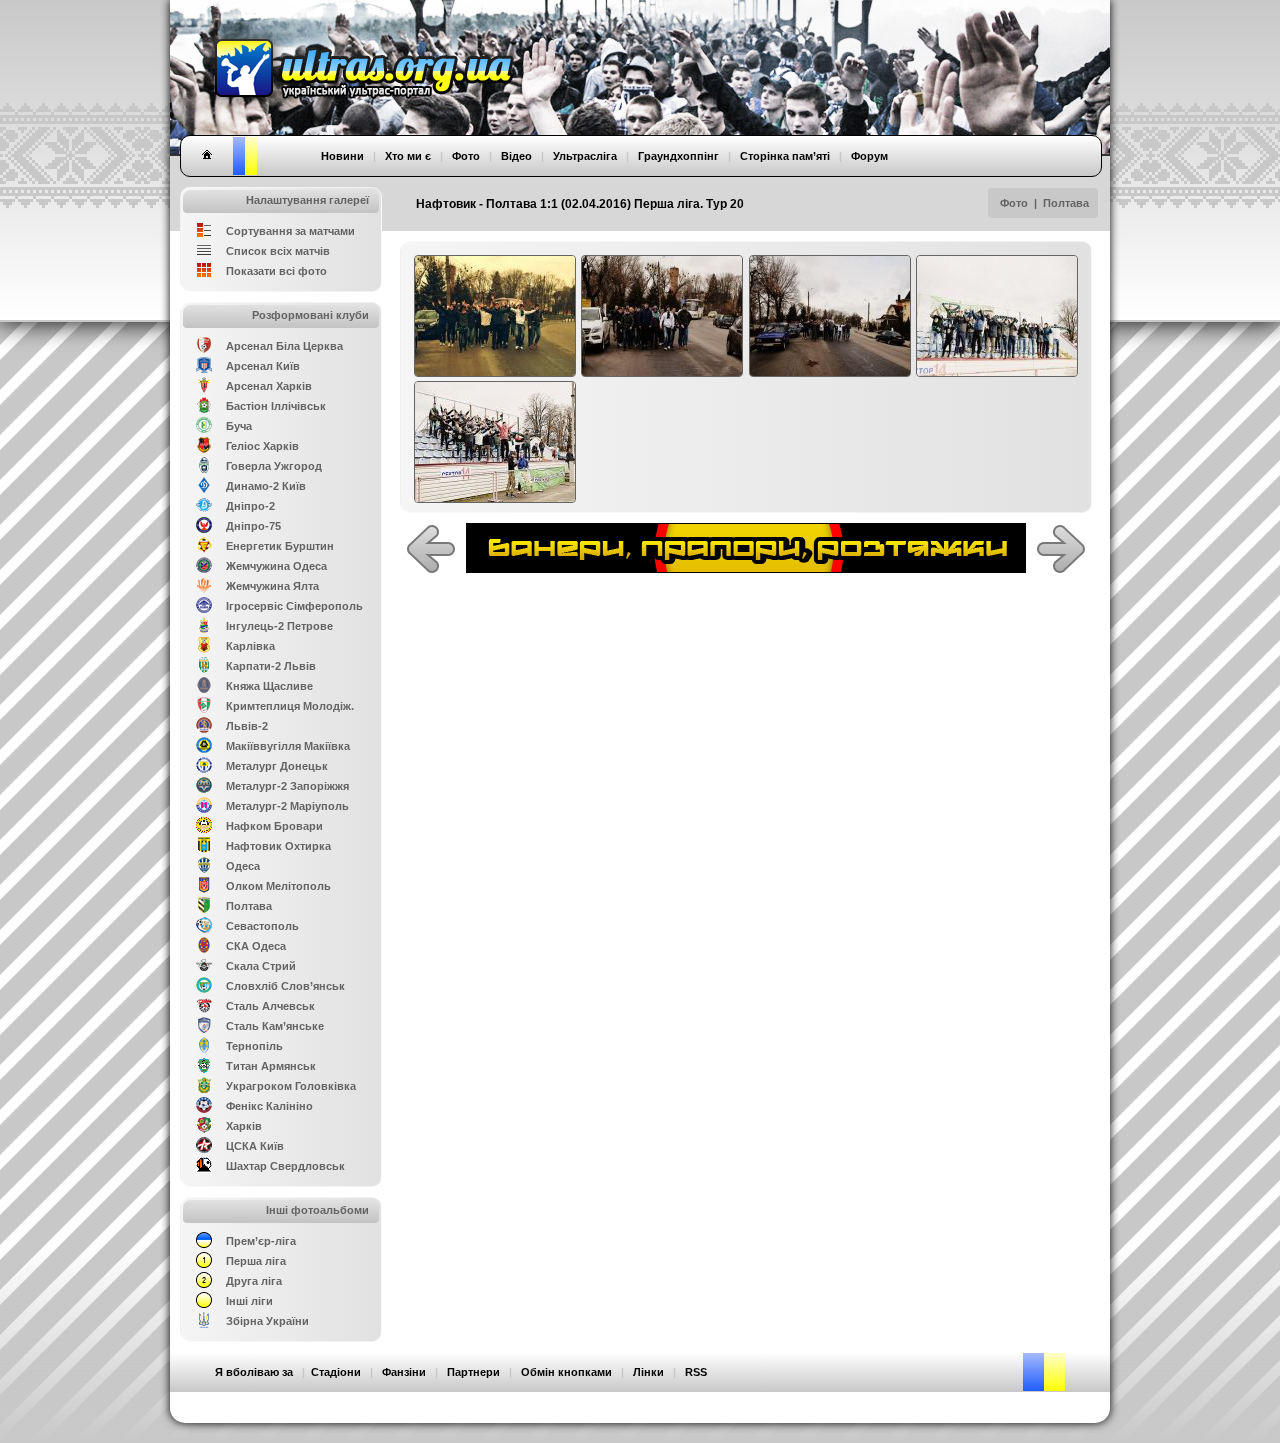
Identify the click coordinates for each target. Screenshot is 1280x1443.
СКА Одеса (256, 946)
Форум (869, 156)
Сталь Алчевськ (270, 1006)
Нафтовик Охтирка (278, 846)
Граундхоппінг (678, 156)
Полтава (1066, 203)
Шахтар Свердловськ (285, 1166)
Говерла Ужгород (274, 466)
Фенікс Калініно (269, 1106)
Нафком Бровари (274, 826)
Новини (342, 156)
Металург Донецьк (277, 766)
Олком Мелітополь (278, 886)
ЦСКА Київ (255, 1146)
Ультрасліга (585, 156)
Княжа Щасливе (269, 686)
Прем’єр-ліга (261, 1241)
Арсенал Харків (269, 386)
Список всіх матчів (278, 251)
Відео (516, 156)
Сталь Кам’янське (275, 1026)
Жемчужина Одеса (276, 566)
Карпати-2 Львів (271, 666)
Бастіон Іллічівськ (276, 406)
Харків (244, 1126)
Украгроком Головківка (291, 1086)
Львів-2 (247, 726)
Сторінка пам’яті (785, 156)
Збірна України (267, 1321)
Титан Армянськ (271, 1066)
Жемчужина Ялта (272, 586)
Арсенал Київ (263, 366)
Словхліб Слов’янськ (285, 986)
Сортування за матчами (290, 231)
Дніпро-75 (253, 526)
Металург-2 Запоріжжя (287, 786)
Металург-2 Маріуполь (287, 806)
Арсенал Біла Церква (284, 346)
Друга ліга (254, 1281)
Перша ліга (256, 1261)
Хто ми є (408, 156)
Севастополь (262, 926)
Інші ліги (249, 1301)
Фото (1014, 203)
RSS (696, 1372)
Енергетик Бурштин (280, 546)
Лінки (648, 1372)
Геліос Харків (262, 446)
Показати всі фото (276, 271)
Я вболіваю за (254, 1372)
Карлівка (250, 646)
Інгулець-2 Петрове (279, 626)
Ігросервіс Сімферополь (294, 606)
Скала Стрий (261, 966)
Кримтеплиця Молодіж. (290, 706)
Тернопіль (254, 1046)
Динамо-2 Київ (266, 486)
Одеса (243, 866)
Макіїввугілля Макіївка (288, 746)
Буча (239, 426)
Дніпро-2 (250, 506)
